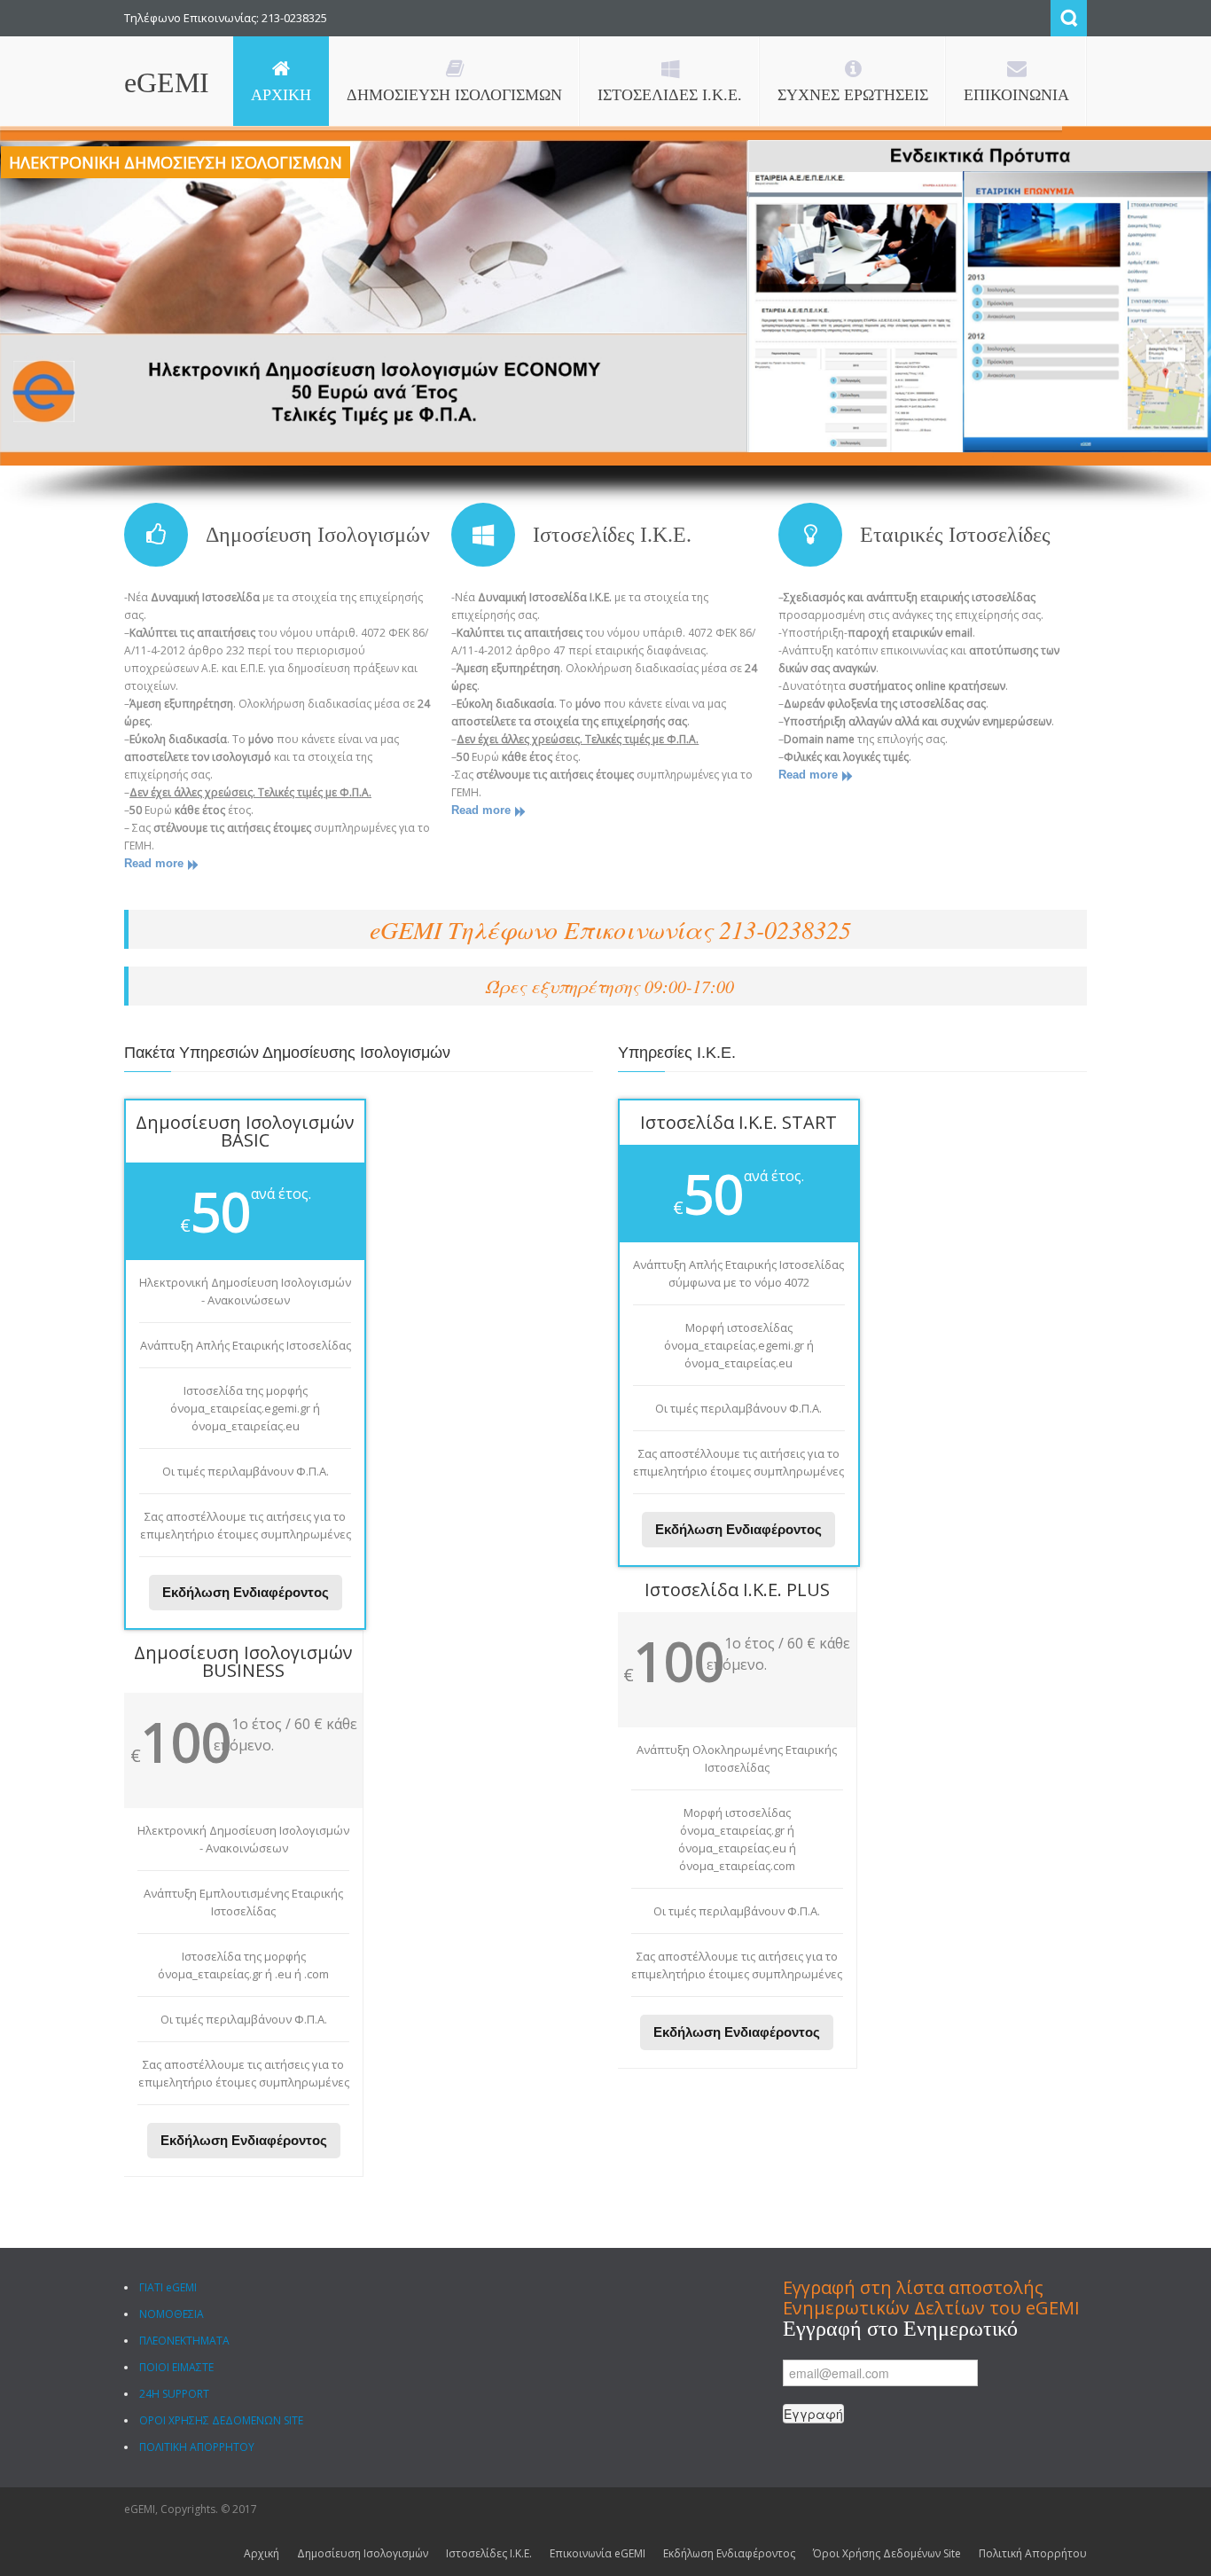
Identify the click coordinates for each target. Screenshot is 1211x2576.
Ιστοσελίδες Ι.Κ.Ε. (612, 535)
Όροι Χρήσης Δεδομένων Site (887, 2553)
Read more (154, 863)
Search (1069, 18)
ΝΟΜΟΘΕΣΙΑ (172, 2314)
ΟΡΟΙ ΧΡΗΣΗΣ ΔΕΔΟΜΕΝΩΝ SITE (221, 2420)
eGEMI (167, 82)
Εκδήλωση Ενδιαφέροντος (246, 1592)
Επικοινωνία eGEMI (598, 2553)
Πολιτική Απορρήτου (1033, 2553)
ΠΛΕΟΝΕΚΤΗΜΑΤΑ (184, 2341)
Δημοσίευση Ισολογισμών (318, 535)
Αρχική (262, 2553)
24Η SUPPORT (174, 2394)
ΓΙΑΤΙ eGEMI (168, 2287)
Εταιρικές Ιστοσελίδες (955, 535)
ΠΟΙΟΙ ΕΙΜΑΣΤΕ (176, 2367)
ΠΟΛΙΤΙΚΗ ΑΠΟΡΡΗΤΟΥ (197, 2447)
